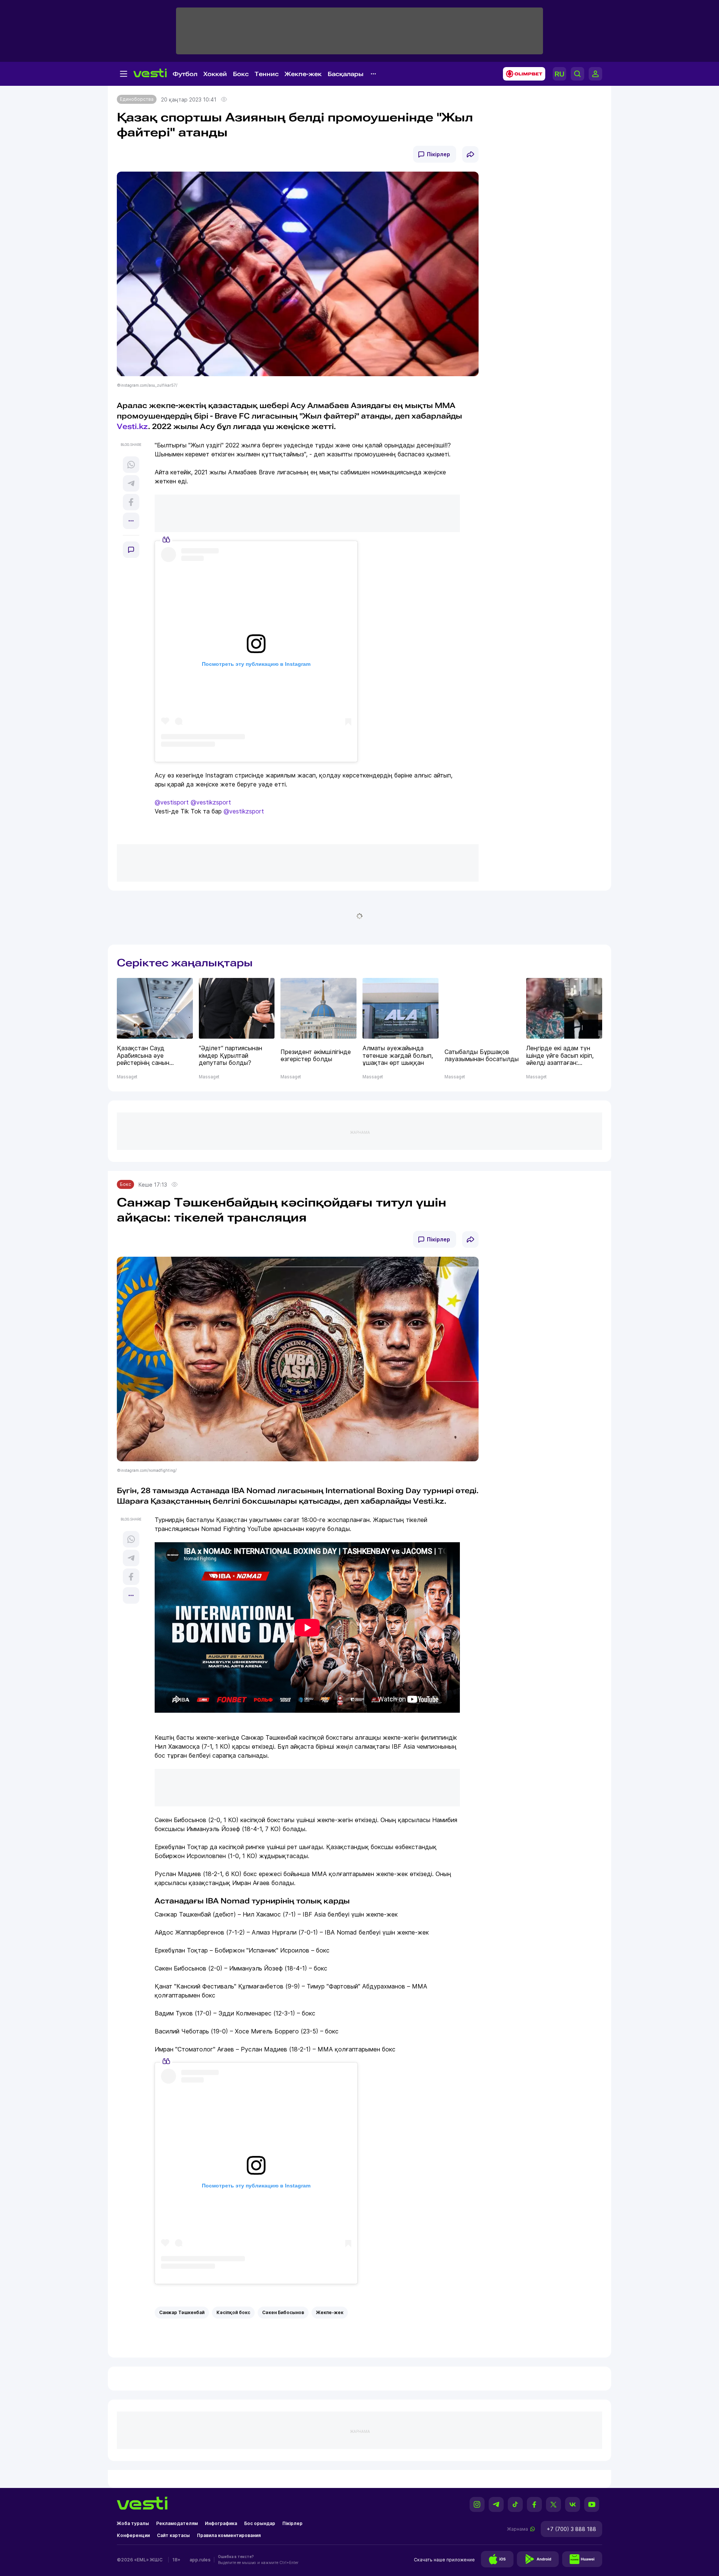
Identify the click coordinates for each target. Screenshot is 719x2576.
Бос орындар (260, 2523)
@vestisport (172, 802)
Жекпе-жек (303, 74)
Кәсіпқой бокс (233, 2312)
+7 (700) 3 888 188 (571, 2529)
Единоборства (137, 99)
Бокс (241, 74)
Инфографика (221, 2523)
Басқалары (346, 74)
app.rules (200, 2560)
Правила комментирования (229, 2535)
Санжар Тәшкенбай (182, 2312)
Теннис (267, 74)
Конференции (133, 2535)
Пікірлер (439, 154)
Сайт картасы (173, 2535)
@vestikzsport (211, 802)
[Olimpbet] (522, 74)
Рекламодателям (177, 2523)
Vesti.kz (132, 426)
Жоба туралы (133, 2523)
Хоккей (215, 74)
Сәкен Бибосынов (283, 2312)
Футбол (185, 74)
